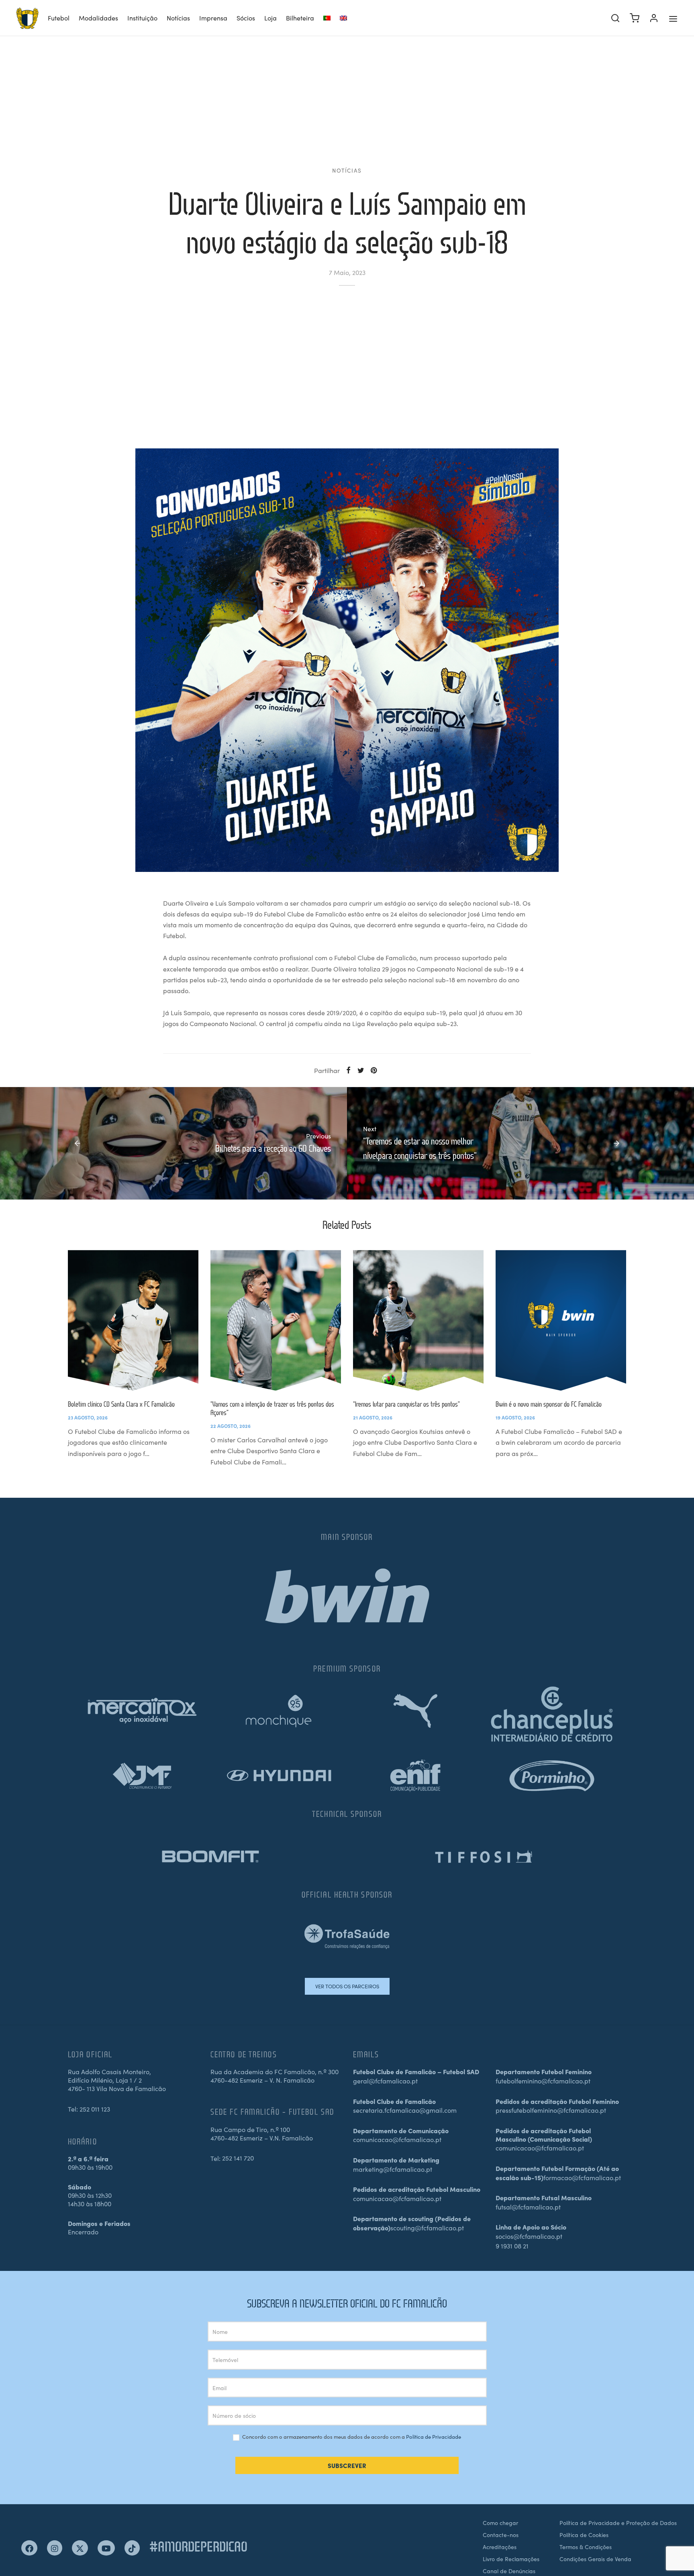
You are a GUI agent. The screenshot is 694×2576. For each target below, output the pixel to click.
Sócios (246, 18)
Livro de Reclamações (511, 2559)
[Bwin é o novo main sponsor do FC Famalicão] (561, 1320)
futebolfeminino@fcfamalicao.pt (543, 2081)
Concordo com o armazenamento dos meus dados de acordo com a (351, 2437)
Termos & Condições (586, 2547)
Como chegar (500, 2523)
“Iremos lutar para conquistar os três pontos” (406, 1404)
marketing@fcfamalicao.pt (393, 2169)
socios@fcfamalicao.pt (529, 2236)
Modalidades (98, 18)
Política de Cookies (584, 2535)
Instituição (142, 18)
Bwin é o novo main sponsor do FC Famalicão (549, 1404)
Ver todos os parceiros (347, 1986)
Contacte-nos (501, 2535)
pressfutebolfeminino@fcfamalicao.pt (551, 2110)
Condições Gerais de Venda (595, 2559)
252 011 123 (95, 2109)
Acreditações (500, 2547)
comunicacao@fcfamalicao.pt (397, 2139)
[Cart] (635, 18)
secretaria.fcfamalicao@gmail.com (405, 2110)
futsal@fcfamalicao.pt (528, 2207)
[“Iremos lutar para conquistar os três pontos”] (418, 1320)
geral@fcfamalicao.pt (385, 2081)
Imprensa (213, 18)
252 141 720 (238, 2158)
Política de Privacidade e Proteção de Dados (618, 2523)
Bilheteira (300, 18)
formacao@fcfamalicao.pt (582, 2177)
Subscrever (347, 2465)
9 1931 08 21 (512, 2246)
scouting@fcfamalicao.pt (427, 2228)
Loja (270, 18)
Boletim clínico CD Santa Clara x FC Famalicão (121, 1404)
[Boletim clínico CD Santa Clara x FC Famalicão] (133, 1320)
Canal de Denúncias (509, 2571)
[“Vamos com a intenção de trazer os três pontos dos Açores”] (276, 1320)
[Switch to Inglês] (343, 18)
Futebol (59, 18)
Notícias (178, 18)
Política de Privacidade (434, 2437)
